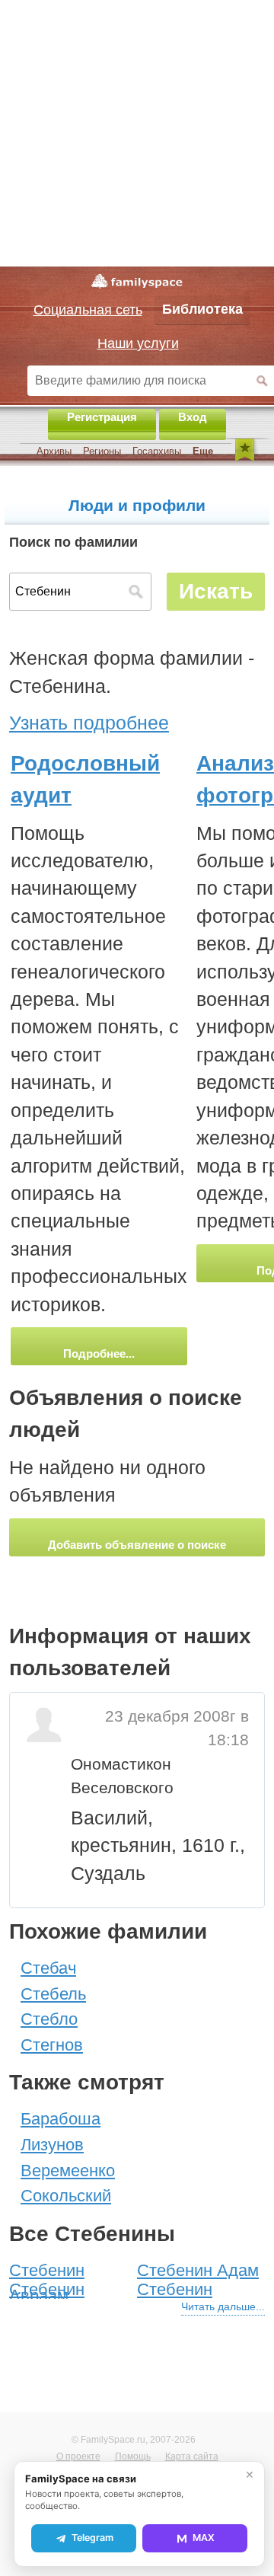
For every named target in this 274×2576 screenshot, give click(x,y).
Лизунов (52, 2145)
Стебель (53, 1994)
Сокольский (66, 2196)
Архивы (54, 451)
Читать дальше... (223, 2306)
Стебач (48, 1968)
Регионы (102, 451)
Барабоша (61, 2119)
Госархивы (157, 451)
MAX (204, 2538)
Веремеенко (68, 2171)
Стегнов (52, 2045)
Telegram (92, 2538)
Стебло (49, 2019)
